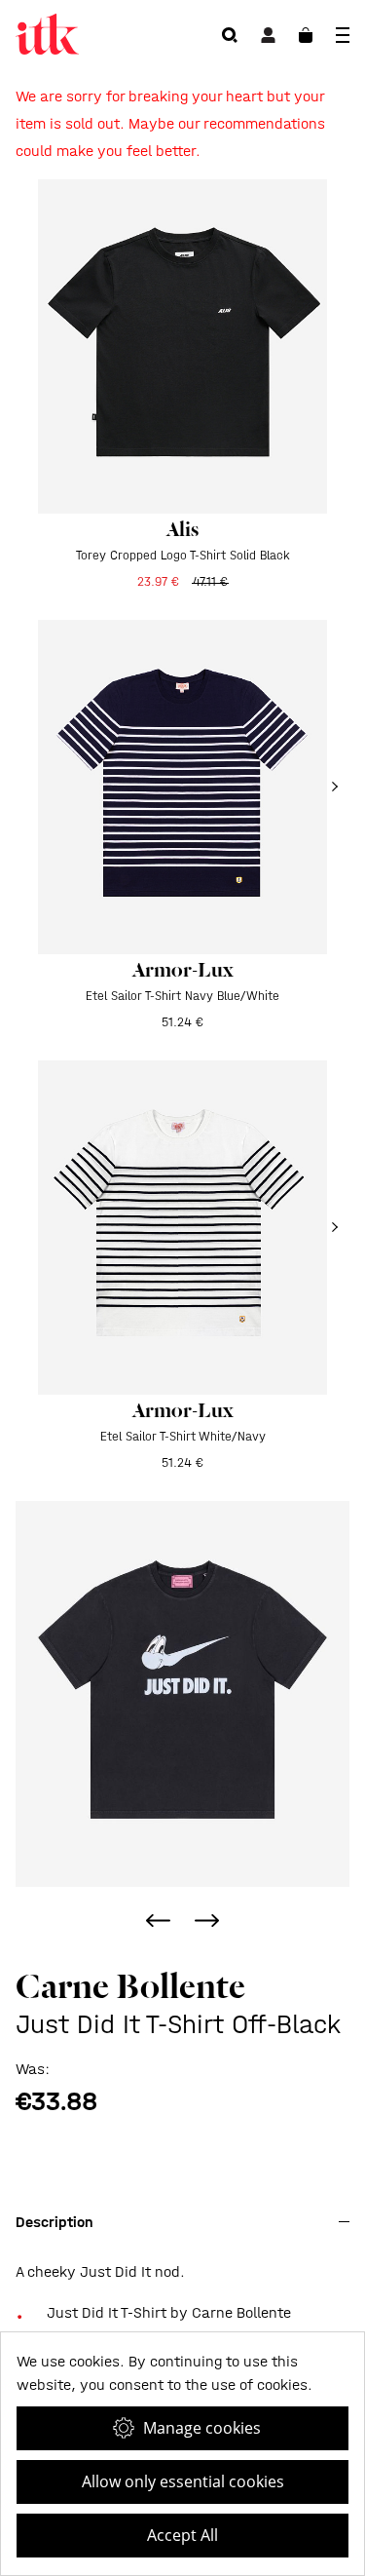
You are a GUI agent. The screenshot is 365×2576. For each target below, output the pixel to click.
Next (207, 1921)
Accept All (182, 2535)
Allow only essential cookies (183, 2481)
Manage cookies (202, 2428)
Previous (159, 1921)
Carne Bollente (130, 1986)
